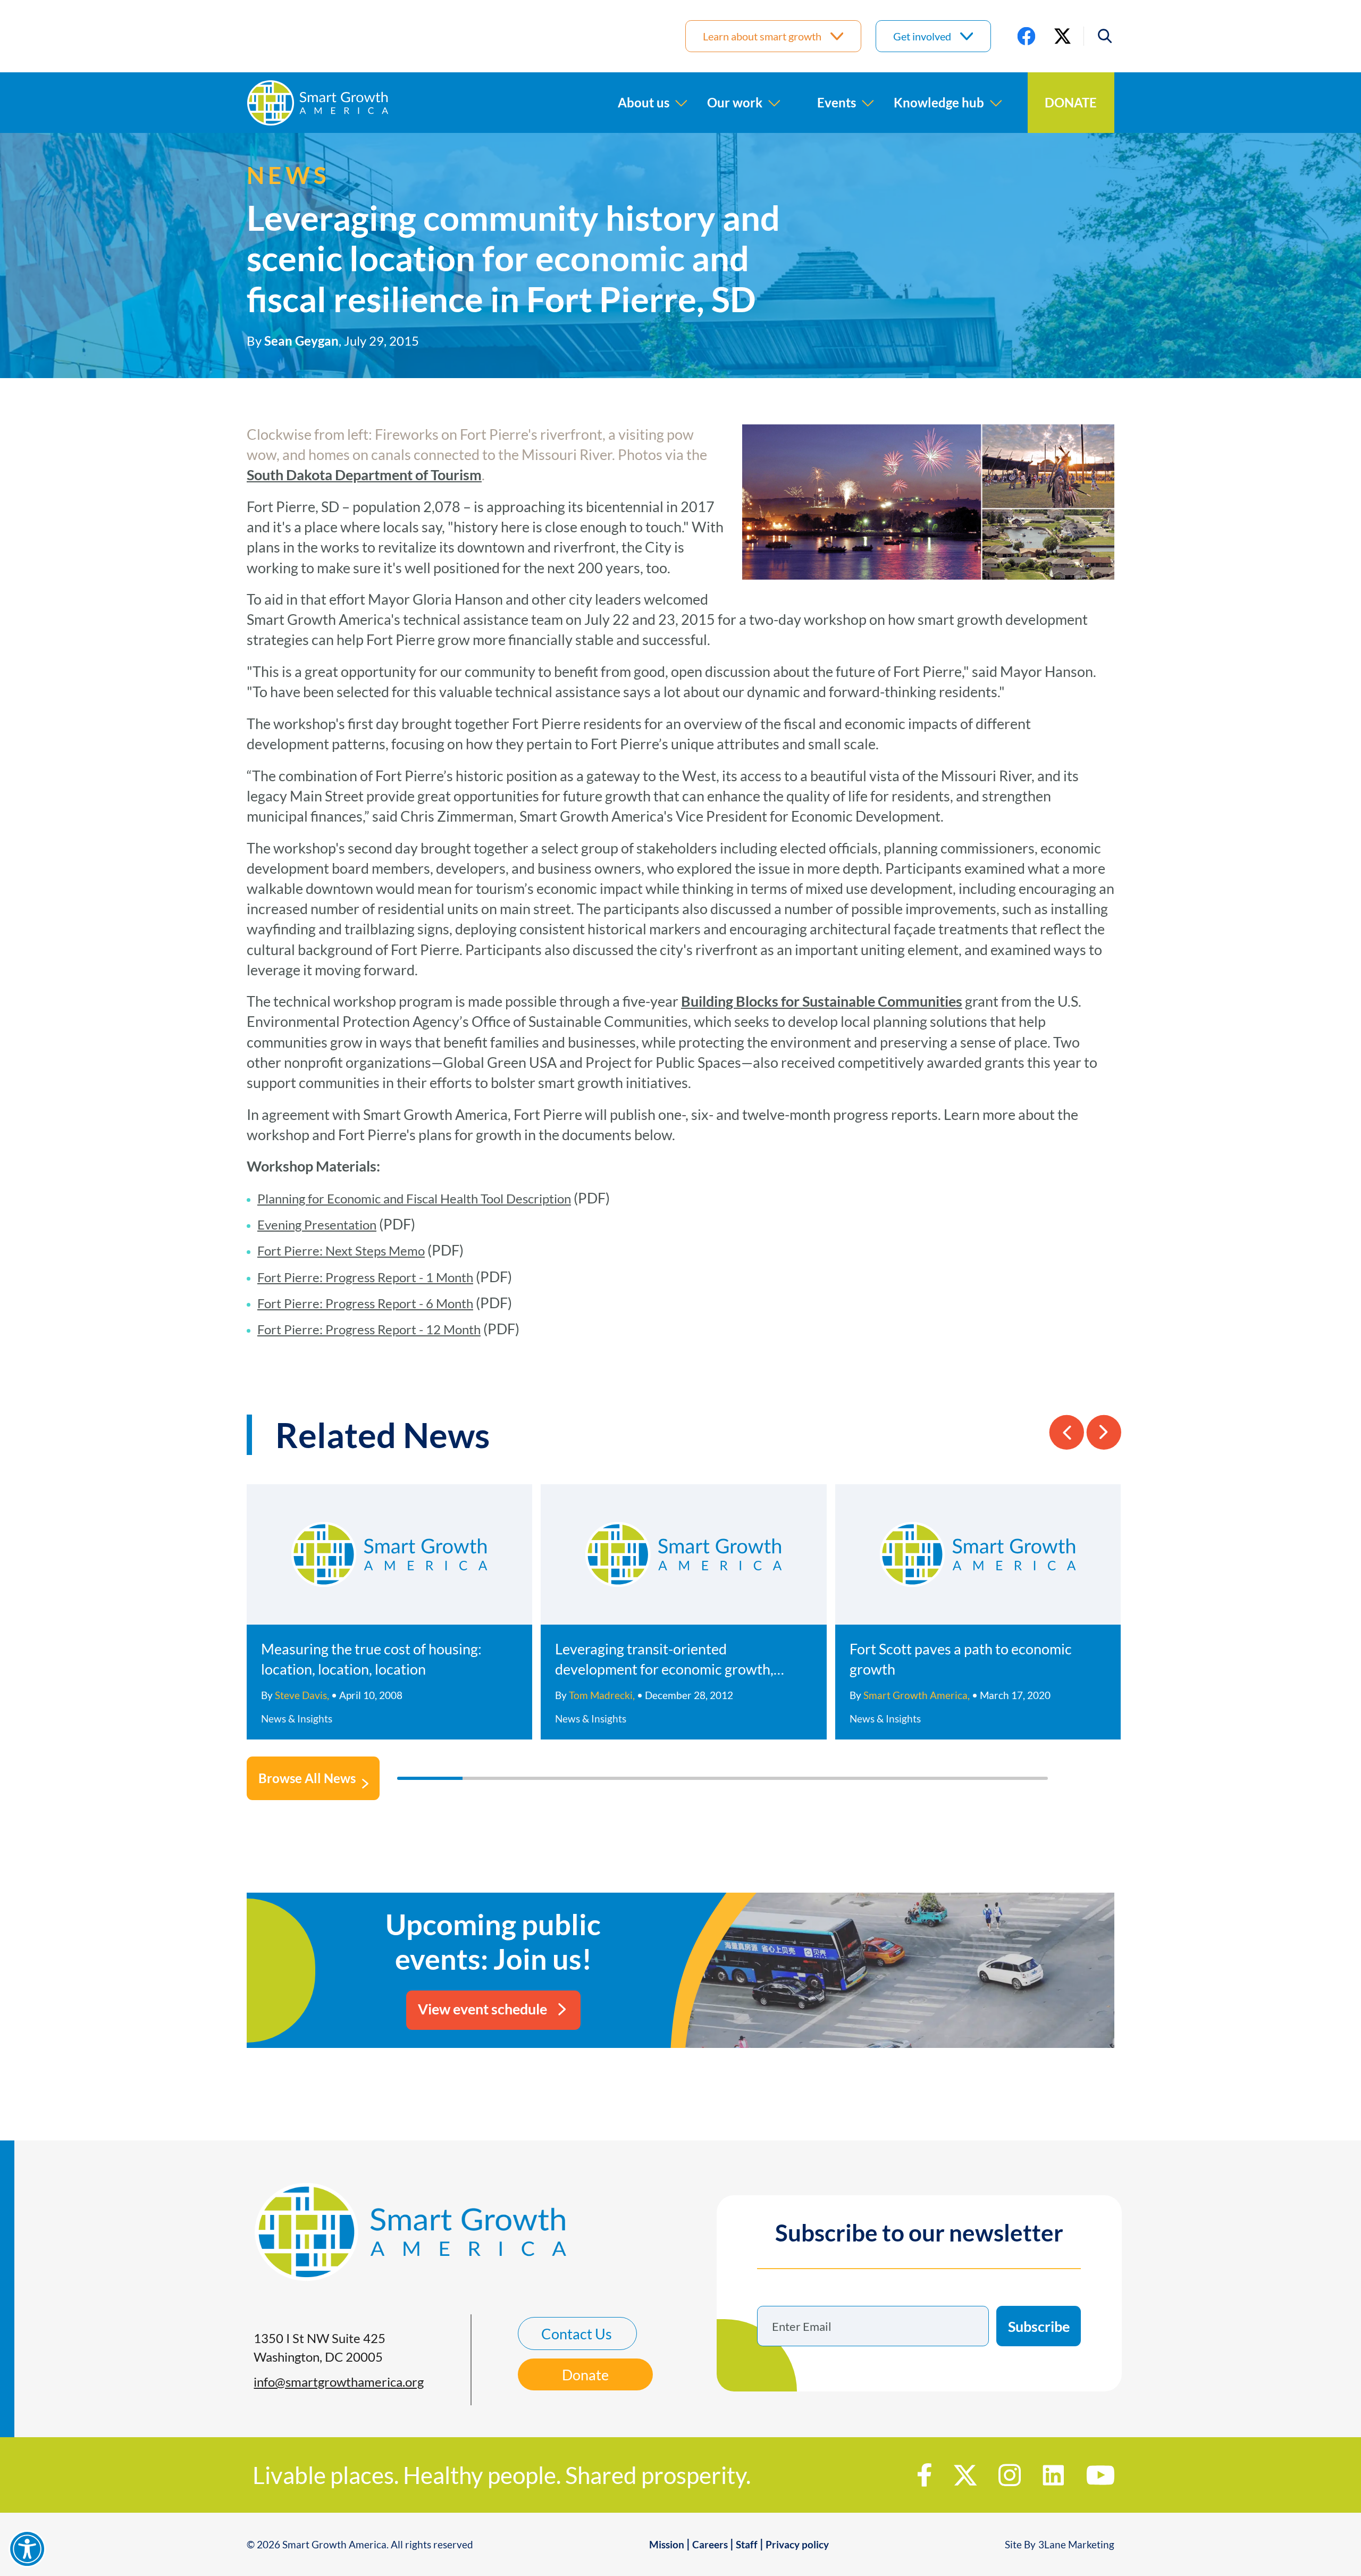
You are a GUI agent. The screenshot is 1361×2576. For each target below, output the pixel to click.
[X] (1062, 36)
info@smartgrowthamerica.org (339, 2382)
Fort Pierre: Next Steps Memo (341, 1251)
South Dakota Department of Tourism (364, 475)
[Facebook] (1026, 36)
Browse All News (307, 1778)
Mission (667, 2544)
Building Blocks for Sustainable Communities (822, 1001)
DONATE (1071, 102)
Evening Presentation (317, 1224)
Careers (710, 2544)
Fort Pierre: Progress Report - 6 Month (365, 1303)
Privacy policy (797, 2544)
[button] (1099, 36)
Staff (747, 2544)
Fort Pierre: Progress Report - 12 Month (369, 1329)
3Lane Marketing (1076, 2544)
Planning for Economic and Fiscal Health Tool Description (414, 1198)
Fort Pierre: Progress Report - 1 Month (365, 1277)
